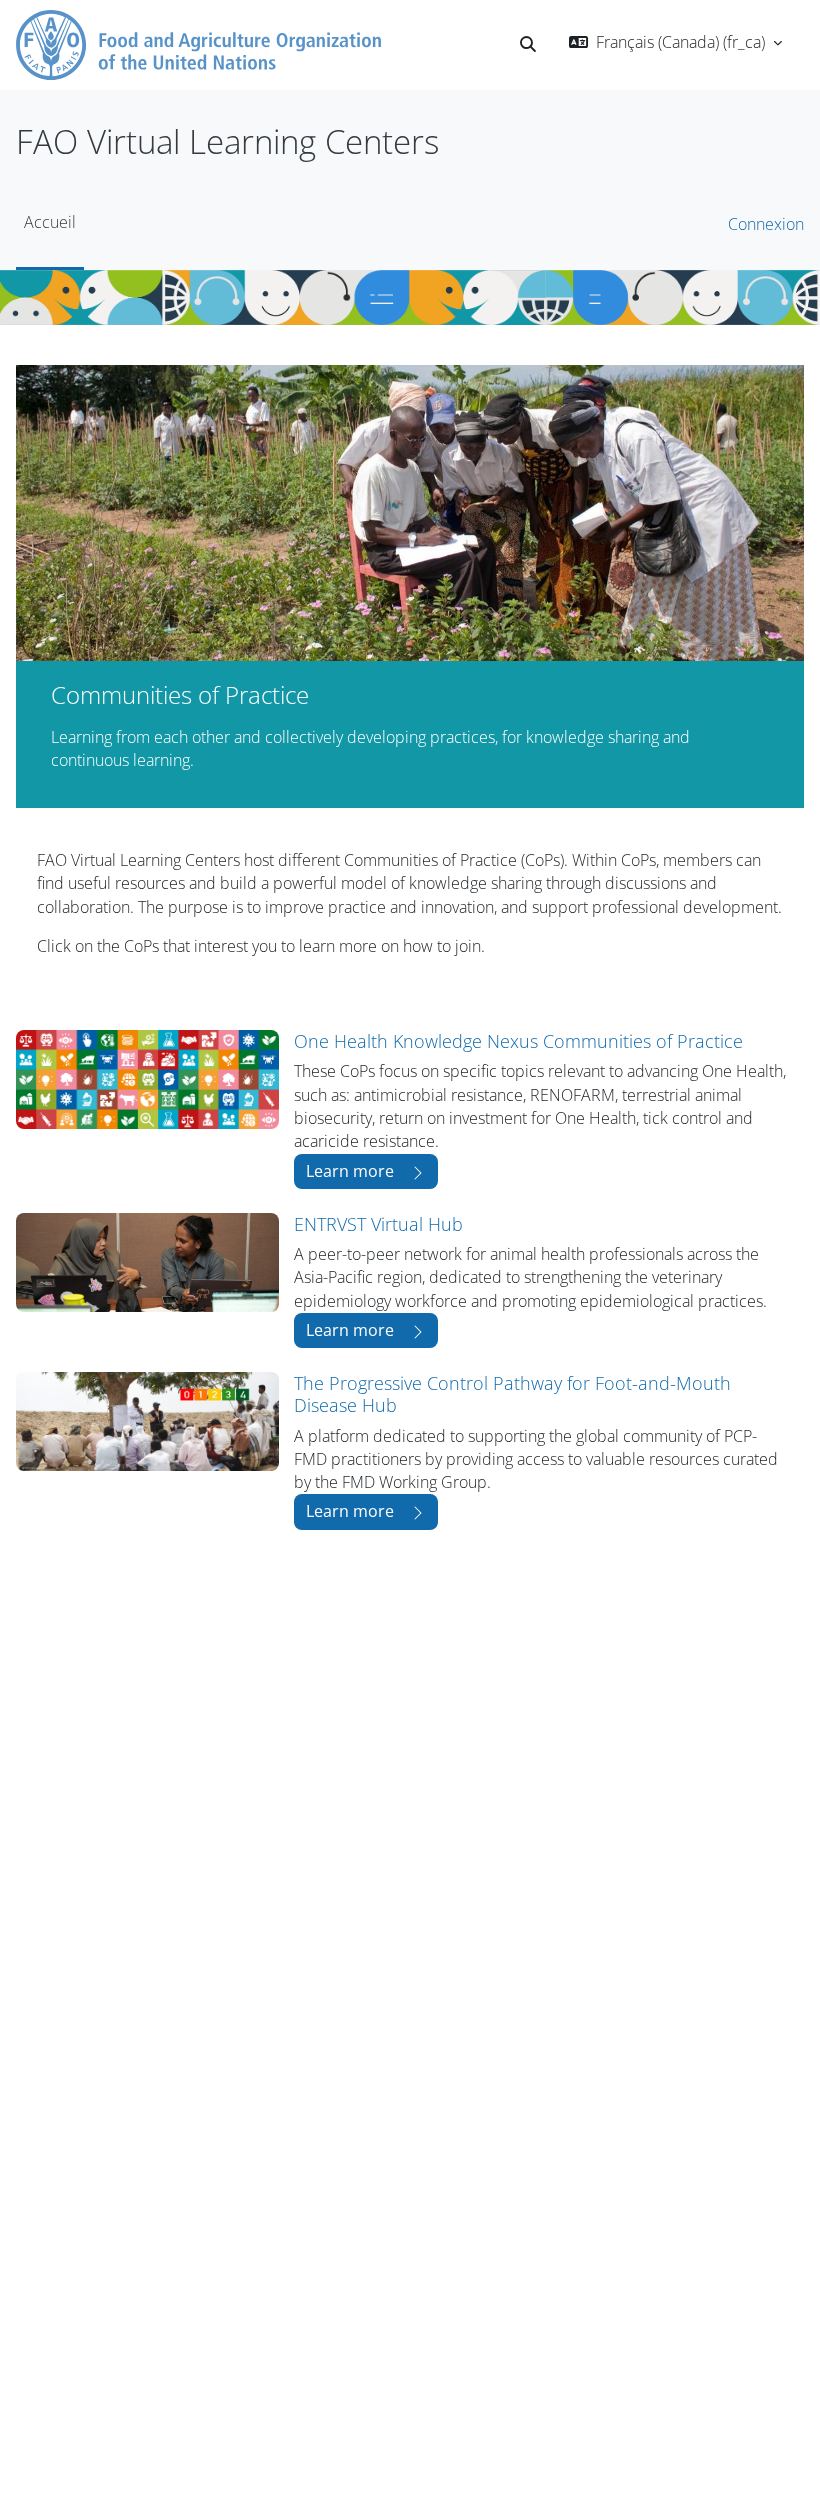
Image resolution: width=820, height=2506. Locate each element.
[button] (527, 44)
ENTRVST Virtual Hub (378, 1223)
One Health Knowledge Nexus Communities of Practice (518, 1040)
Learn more (350, 1171)
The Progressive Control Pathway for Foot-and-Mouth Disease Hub (512, 1393)
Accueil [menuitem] (50, 222)
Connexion (766, 224)
